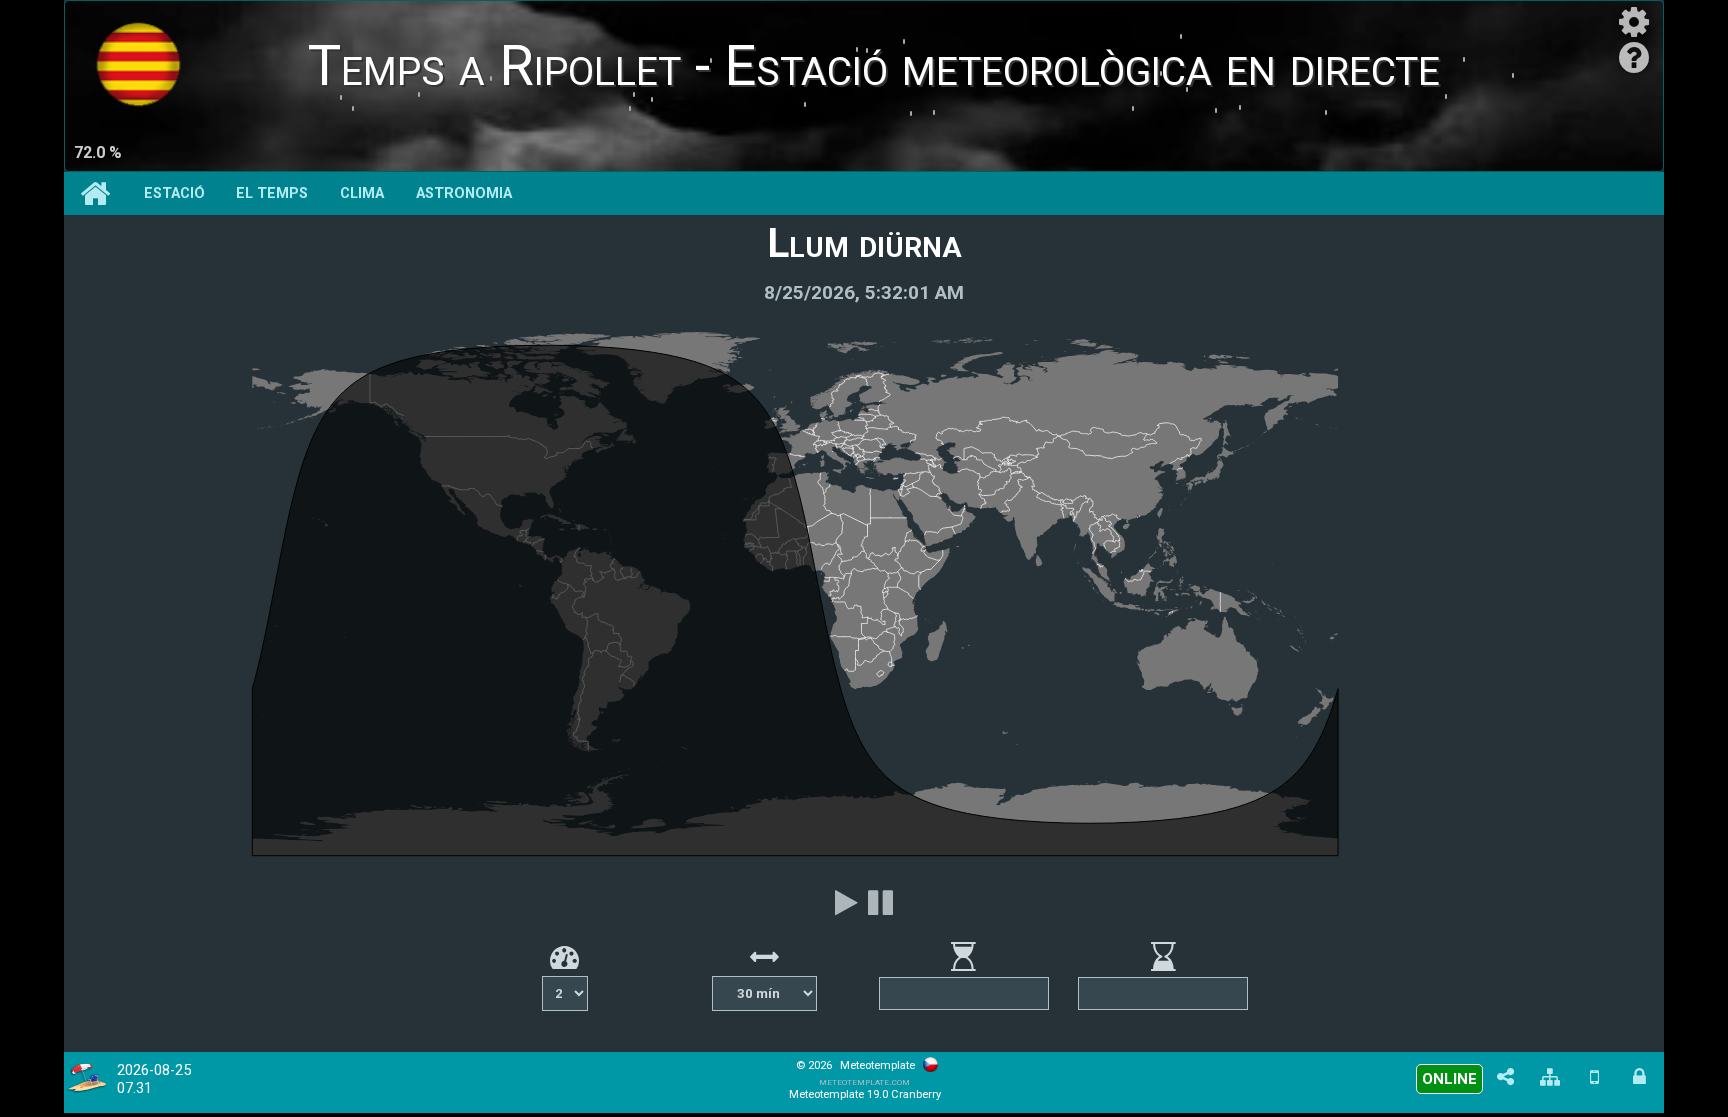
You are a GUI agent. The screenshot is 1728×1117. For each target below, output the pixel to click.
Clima (362, 193)
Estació (174, 193)
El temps (272, 193)
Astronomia (464, 193)
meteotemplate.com (864, 1081)
